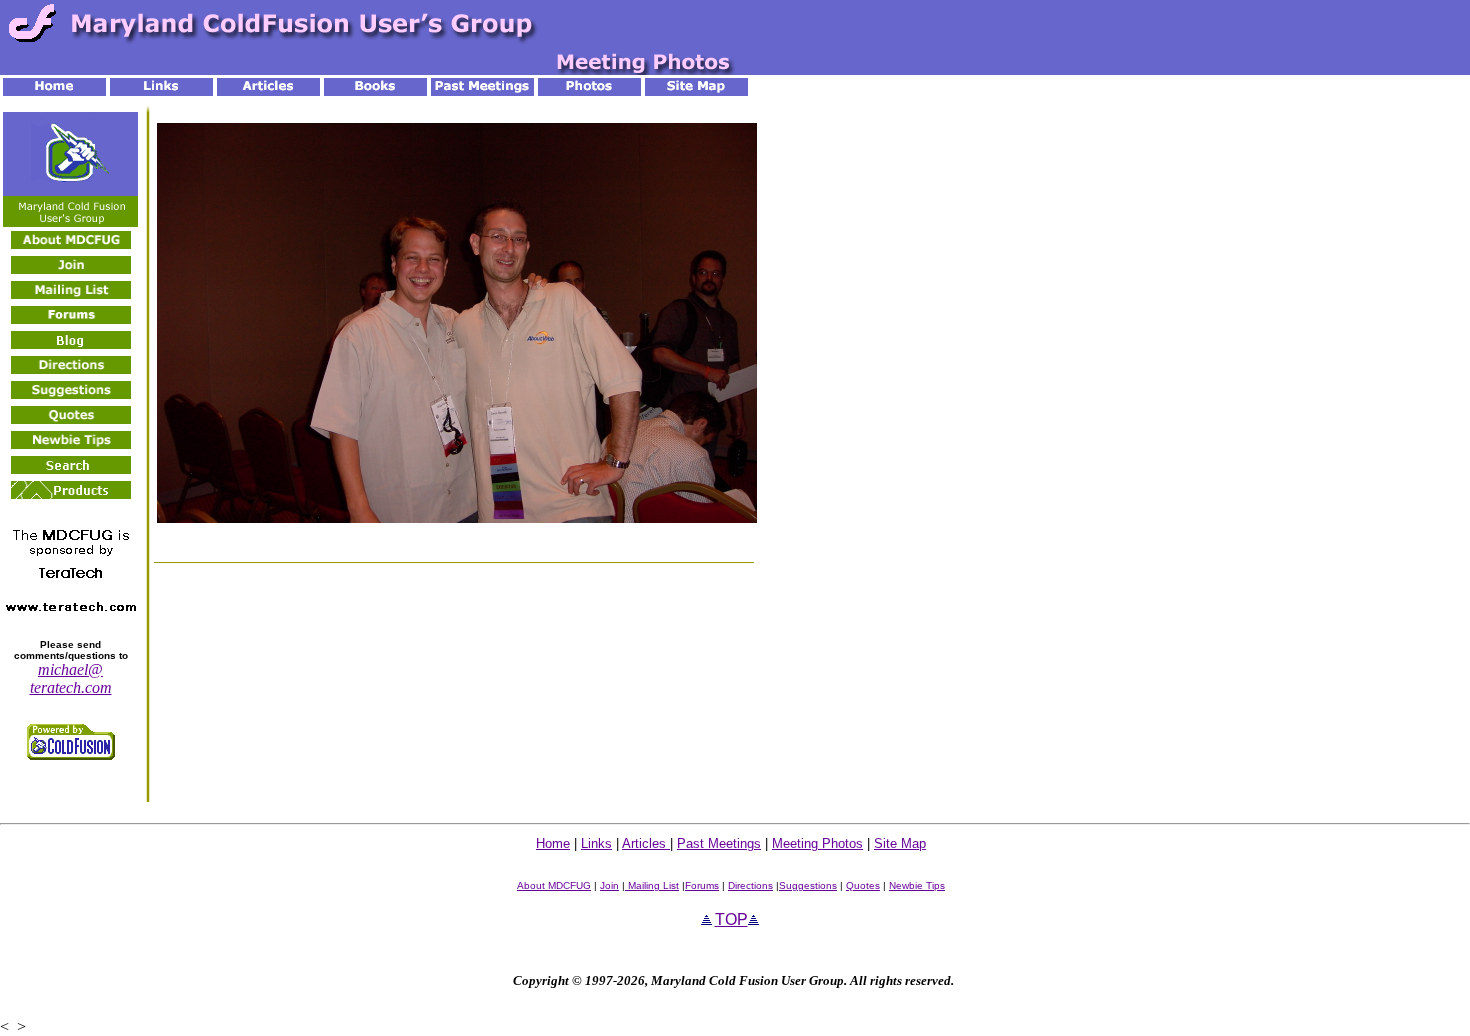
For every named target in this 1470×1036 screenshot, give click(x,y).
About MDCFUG (554, 885)
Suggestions (808, 885)
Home (553, 843)
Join (609, 885)
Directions (750, 885)
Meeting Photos (817, 843)
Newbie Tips (917, 885)
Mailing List (652, 885)
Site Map (900, 843)
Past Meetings (719, 843)
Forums (702, 885)
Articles (646, 843)
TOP (731, 919)
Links (596, 843)
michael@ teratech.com (71, 678)
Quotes (863, 885)
